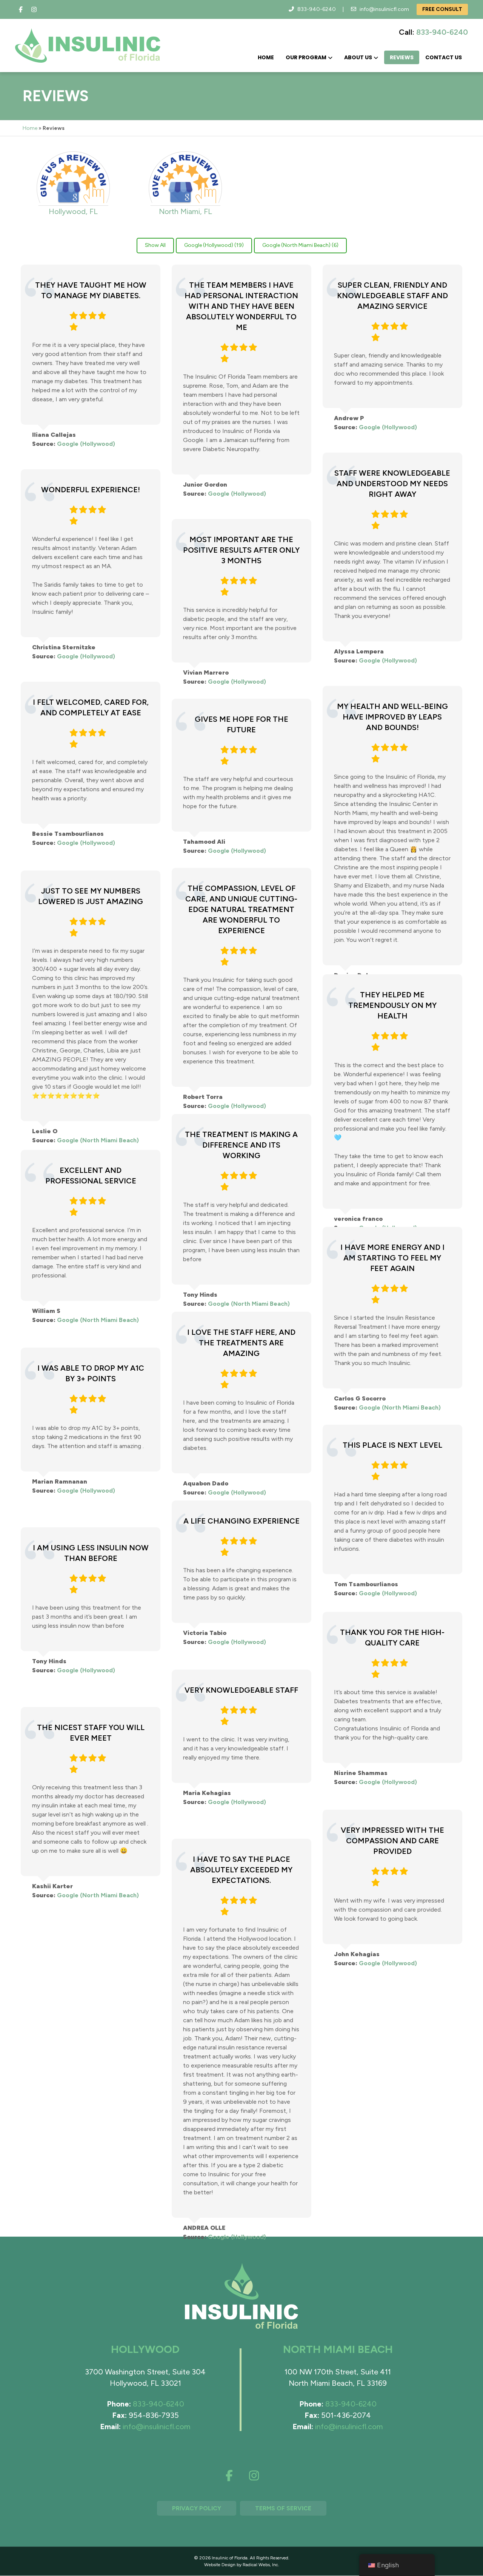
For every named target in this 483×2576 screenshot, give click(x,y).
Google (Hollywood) (86, 444)
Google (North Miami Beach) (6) (300, 245)
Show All (155, 245)
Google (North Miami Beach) (98, 1140)
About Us (358, 57)
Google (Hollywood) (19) (214, 245)
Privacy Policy (197, 2508)
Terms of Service (283, 2508)
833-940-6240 (317, 9)
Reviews (402, 57)
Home (266, 57)
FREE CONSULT (442, 9)
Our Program (306, 57)
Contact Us (444, 57)
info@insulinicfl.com (384, 9)
